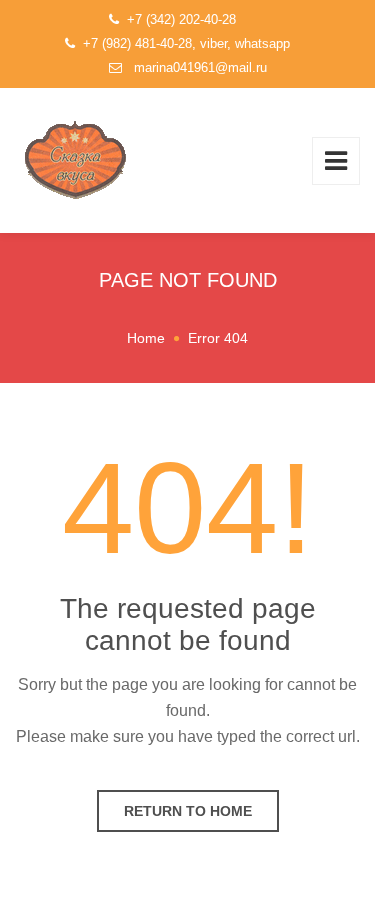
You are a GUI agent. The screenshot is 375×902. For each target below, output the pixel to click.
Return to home (188, 811)
